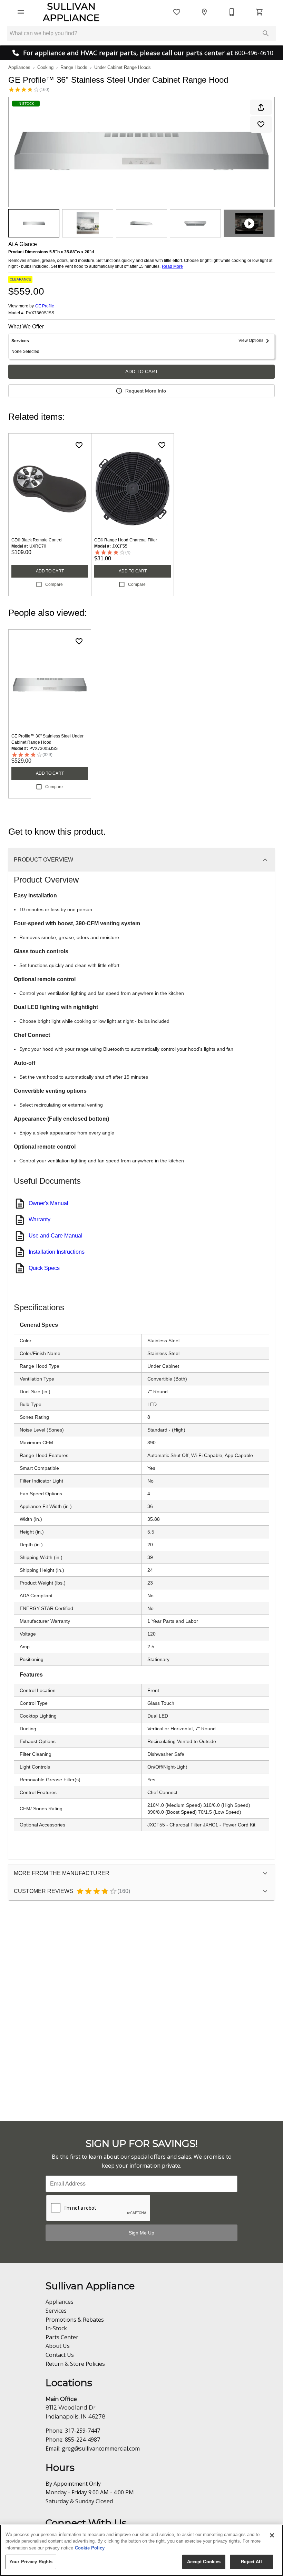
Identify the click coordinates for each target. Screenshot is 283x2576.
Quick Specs (44, 1268)
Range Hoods (74, 67)
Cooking (45, 67)
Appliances (19, 67)
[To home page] (71, 12)
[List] (177, 12)
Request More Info (146, 391)
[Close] (272, 2535)
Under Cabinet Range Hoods (123, 67)
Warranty (40, 1219)
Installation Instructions (57, 1252)
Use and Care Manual (56, 1236)
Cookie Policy (90, 2548)
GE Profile (45, 306)
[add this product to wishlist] (261, 124)
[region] (141, 2550)
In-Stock (56, 2328)
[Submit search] (266, 33)
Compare (54, 584)
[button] (21, 12)
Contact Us (60, 2355)
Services (56, 2311)
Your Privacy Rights (31, 2562)
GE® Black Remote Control (37, 540)
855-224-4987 (82, 2440)
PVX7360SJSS (40, 313)
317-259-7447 (82, 2431)
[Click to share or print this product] (261, 107)
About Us (58, 2346)
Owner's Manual (48, 1203)
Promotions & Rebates (75, 2320)
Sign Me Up (141, 2233)
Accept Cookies (204, 2562)
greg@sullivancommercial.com (101, 2448)
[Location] (204, 12)
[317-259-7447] (232, 12)
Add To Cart (142, 371)
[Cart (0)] (260, 12)
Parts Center (62, 2337)
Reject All (251, 2562)
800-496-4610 (254, 53)
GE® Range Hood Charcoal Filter (126, 540)
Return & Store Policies (75, 2364)
